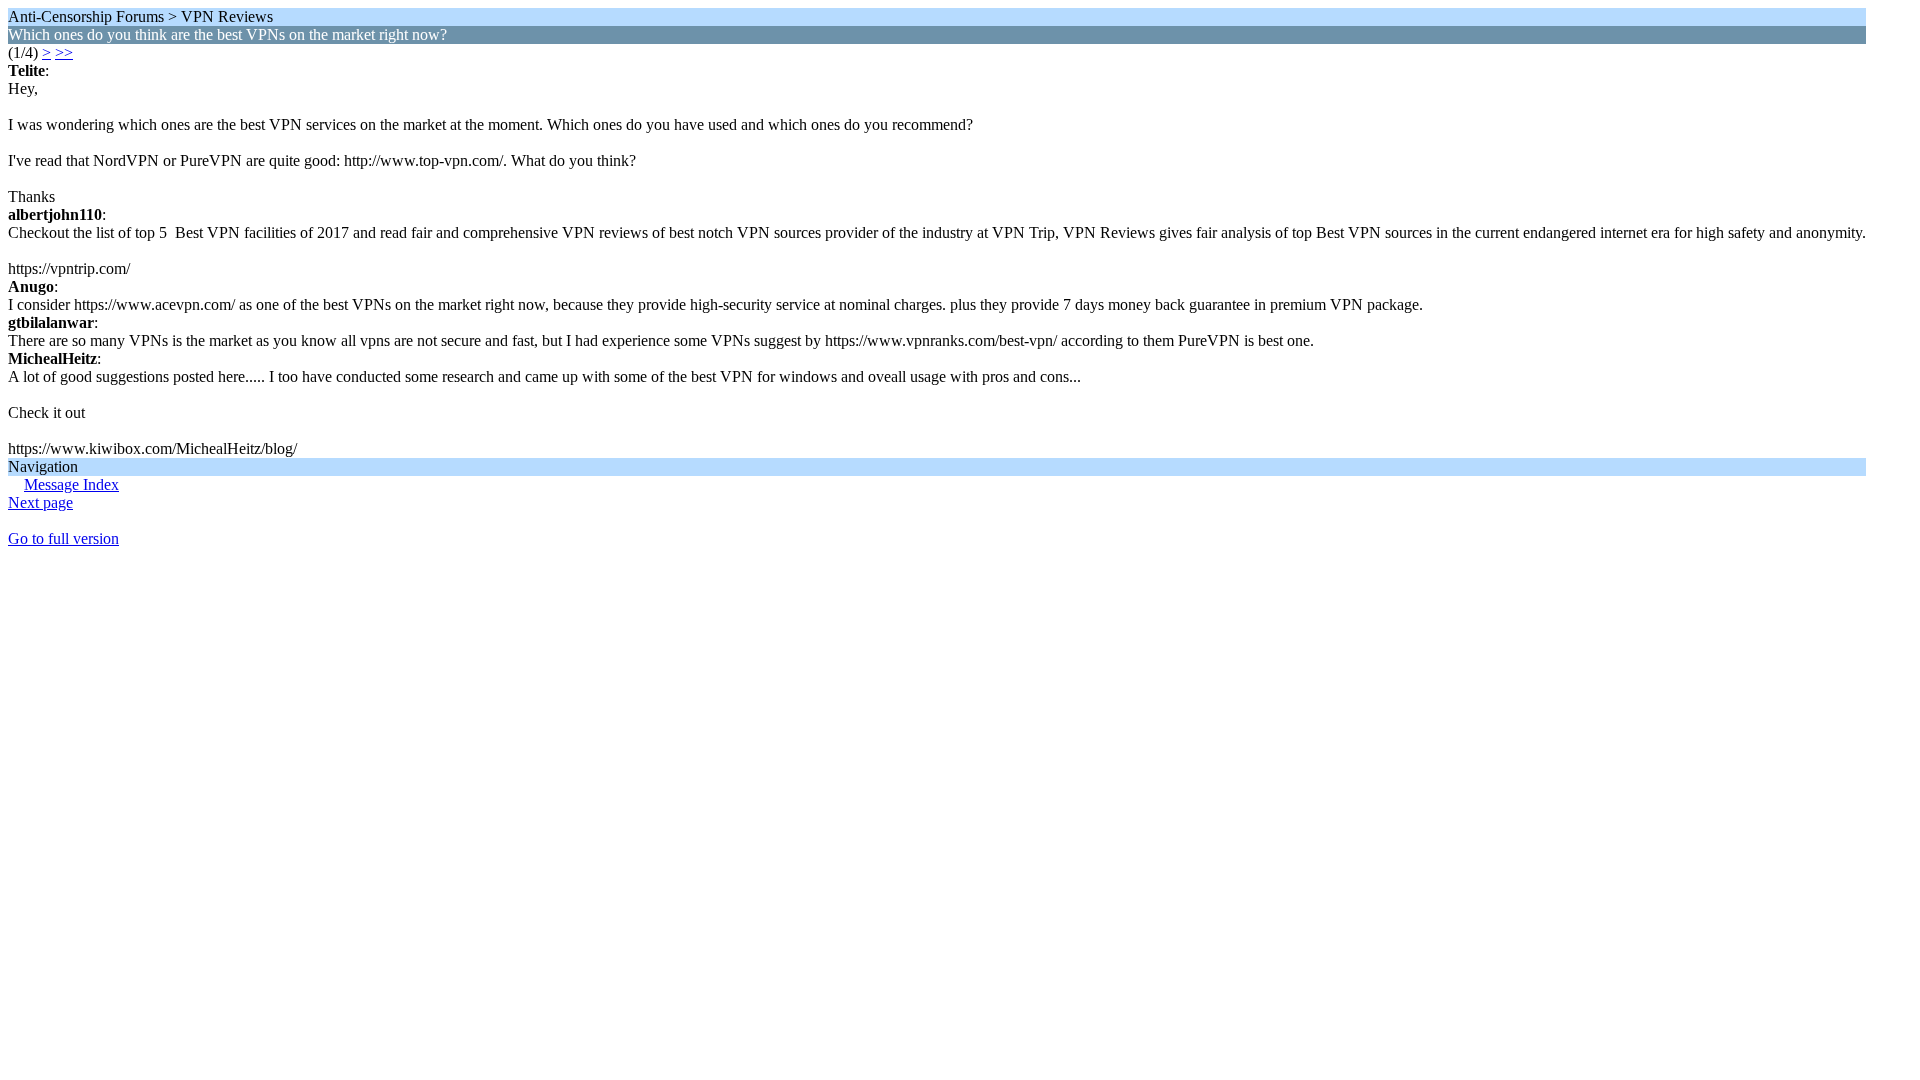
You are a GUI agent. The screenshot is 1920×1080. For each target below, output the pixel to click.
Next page (40, 502)
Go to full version (63, 538)
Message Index (71, 484)
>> (64, 52)
